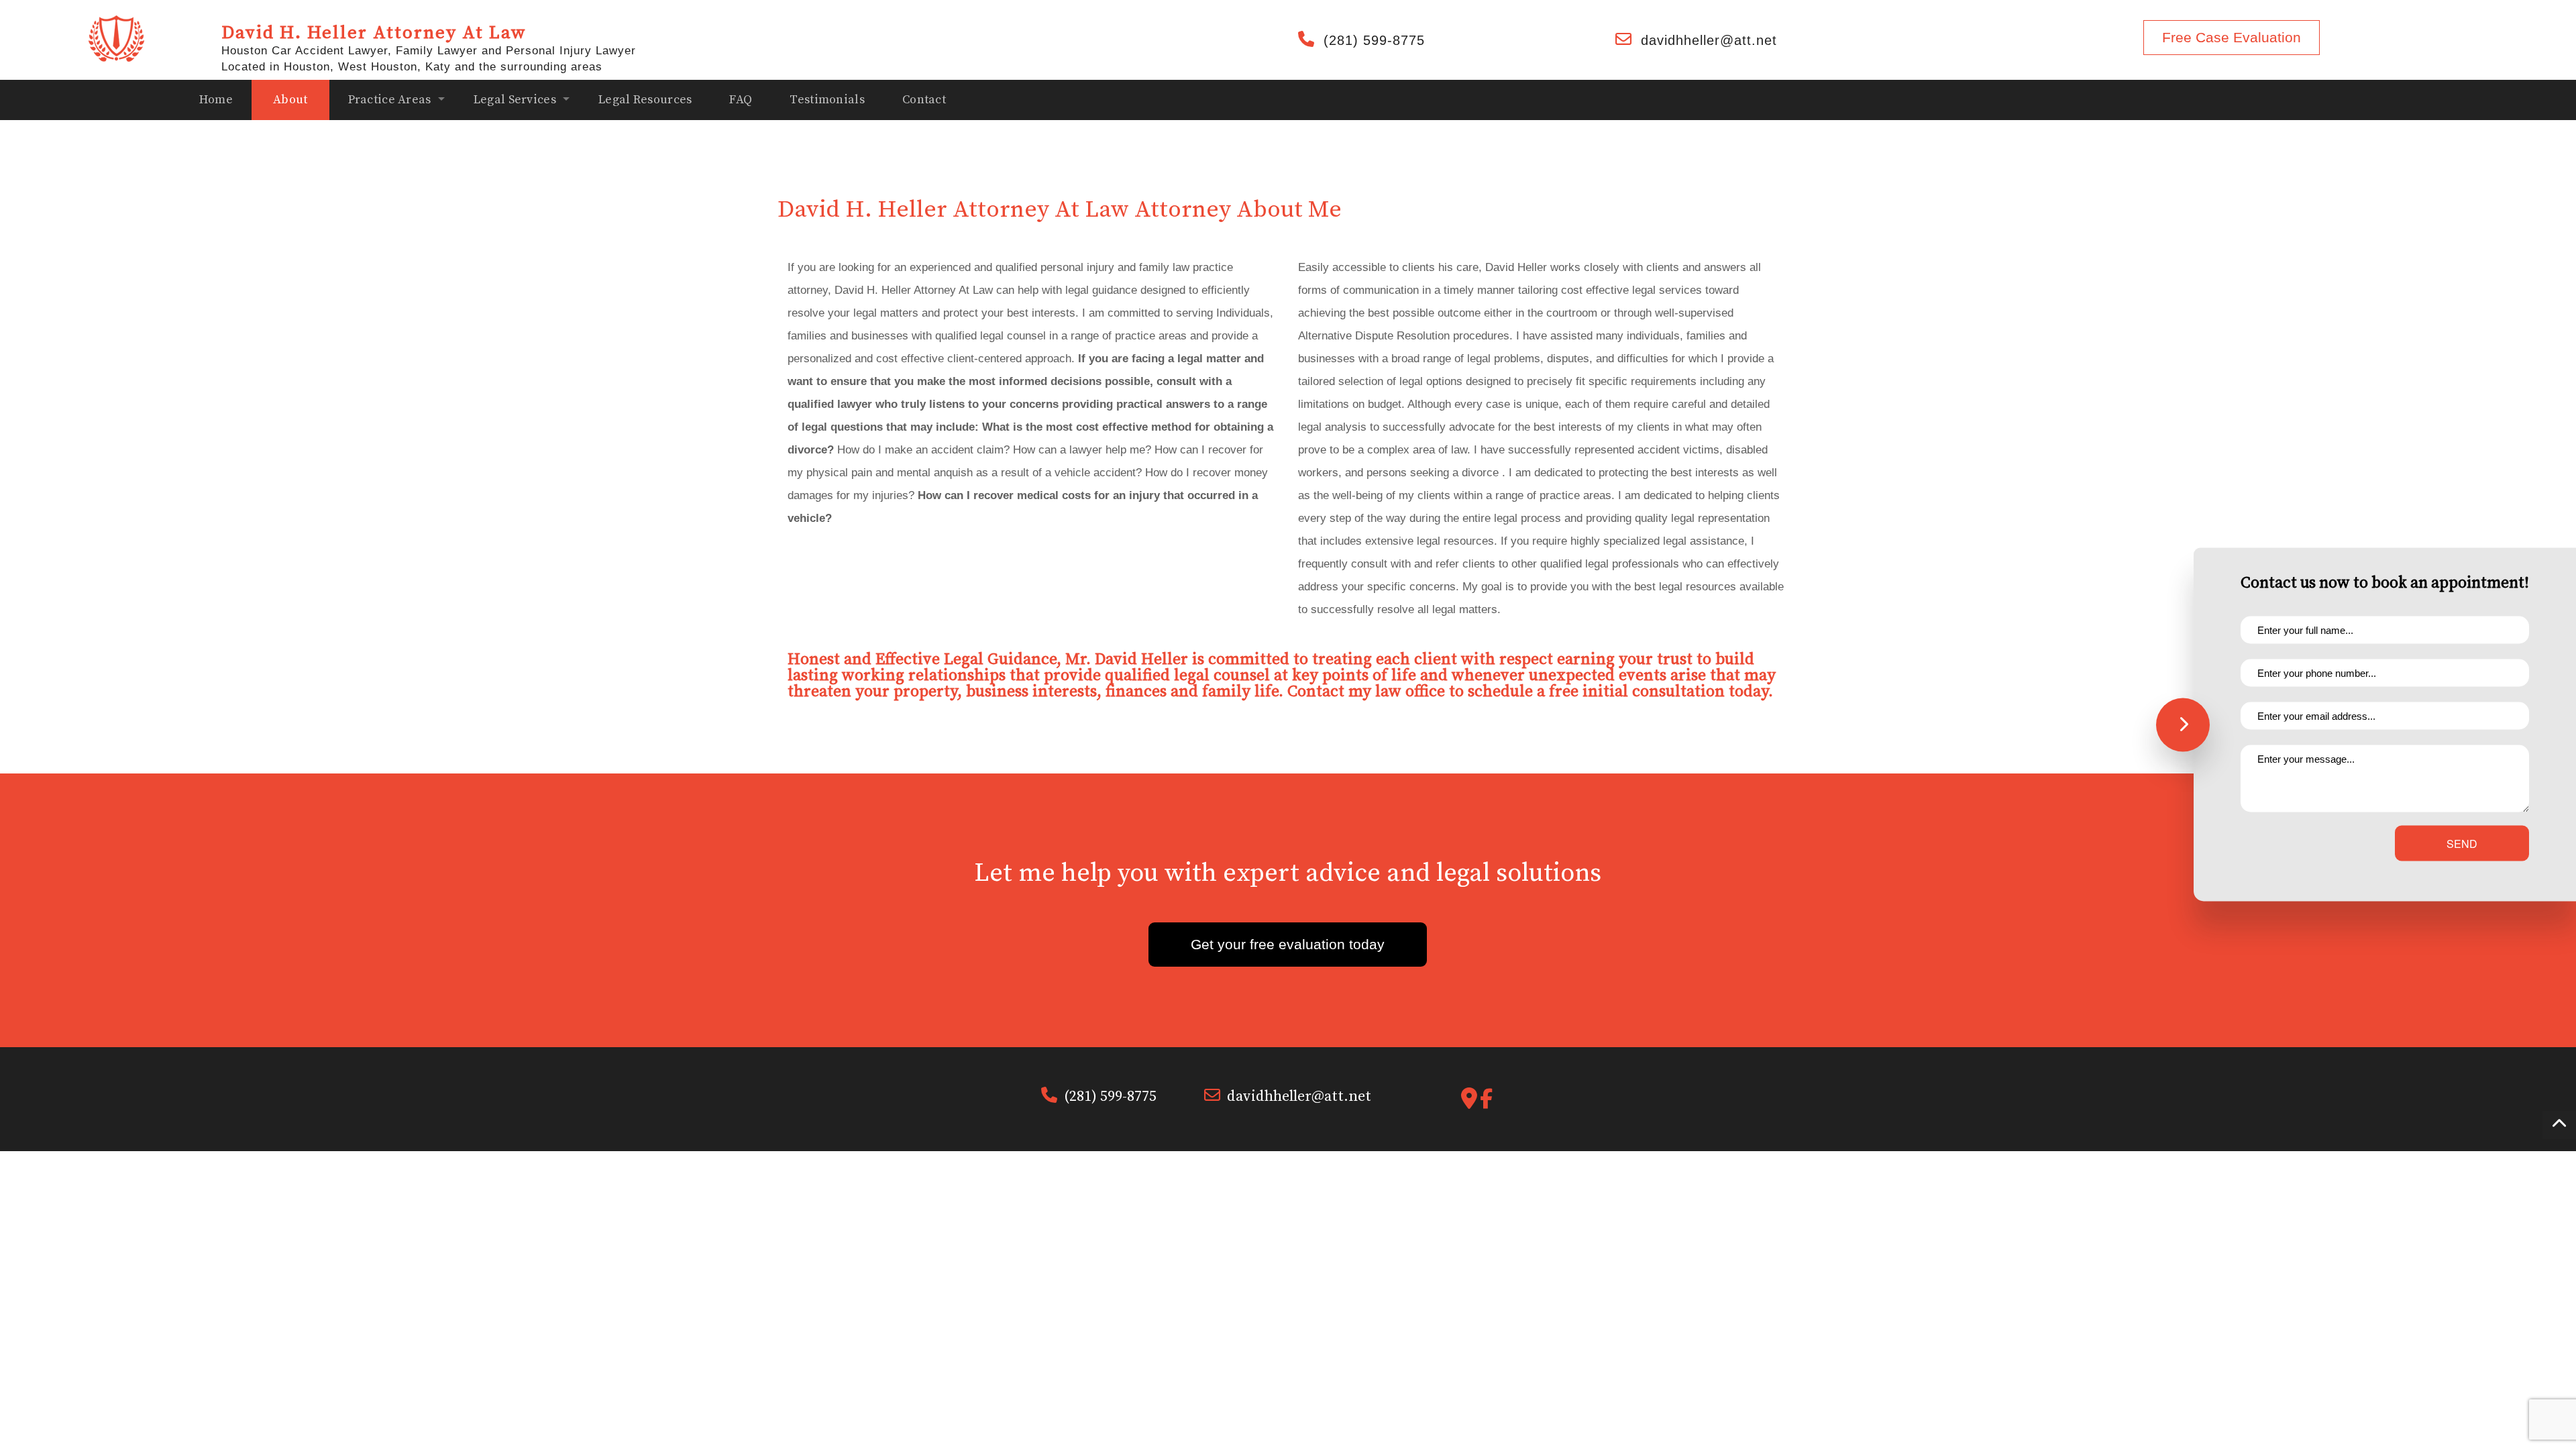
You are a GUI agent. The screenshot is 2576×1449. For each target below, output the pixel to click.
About (290, 100)
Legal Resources (645, 100)
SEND (2462, 844)
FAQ (741, 100)
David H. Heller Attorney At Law (374, 33)
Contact (924, 100)
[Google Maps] (1469, 1103)
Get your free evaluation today (1288, 944)
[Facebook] (1486, 1103)
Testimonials (827, 100)
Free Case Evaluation (2232, 37)
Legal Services (515, 100)
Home (216, 100)
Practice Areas (390, 100)
